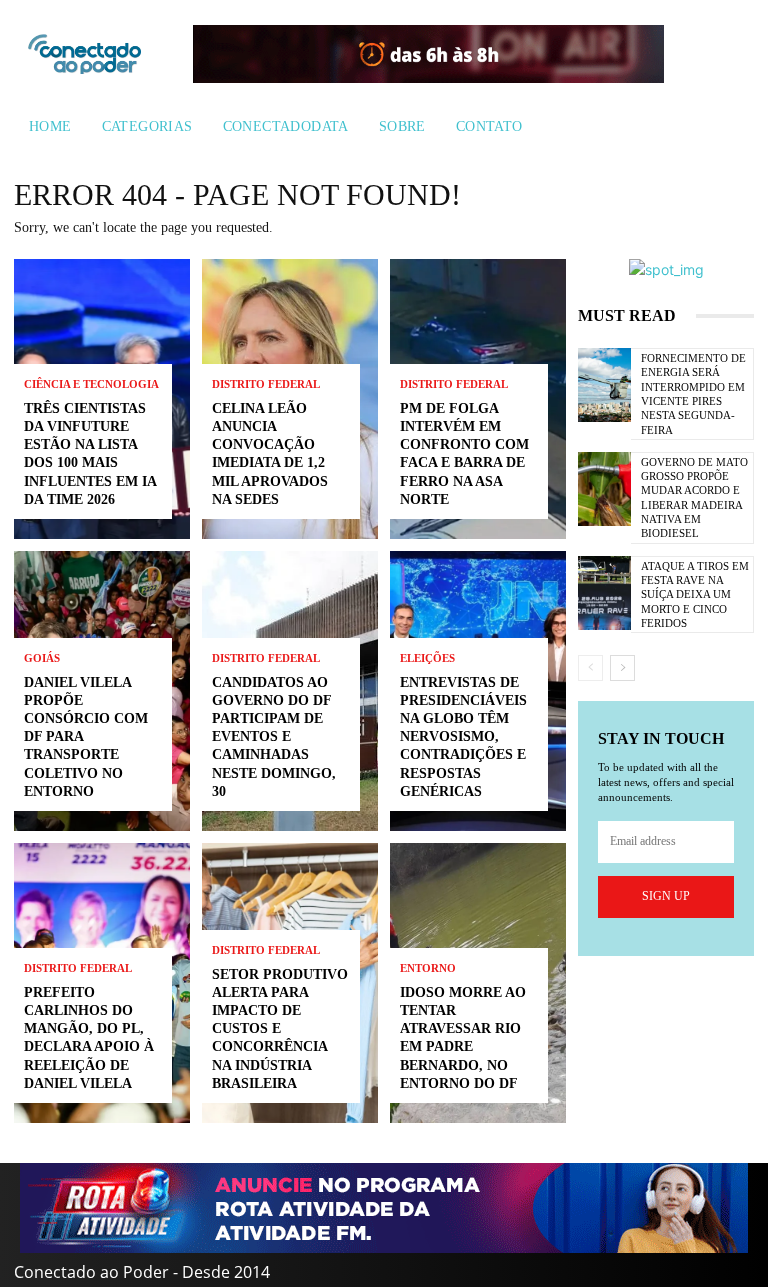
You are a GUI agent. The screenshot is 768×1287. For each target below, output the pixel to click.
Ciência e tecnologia (91, 384)
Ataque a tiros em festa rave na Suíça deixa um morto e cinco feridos (695, 594)
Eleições (427, 658)
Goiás (42, 658)
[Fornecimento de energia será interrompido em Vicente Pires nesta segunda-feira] (604, 385)
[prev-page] (590, 668)
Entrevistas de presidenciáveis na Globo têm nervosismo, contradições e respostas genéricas (463, 737)
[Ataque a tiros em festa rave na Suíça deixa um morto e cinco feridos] (604, 593)
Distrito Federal (78, 968)
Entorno (428, 968)
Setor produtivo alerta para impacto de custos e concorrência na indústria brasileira (280, 1029)
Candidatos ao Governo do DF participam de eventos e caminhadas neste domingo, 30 (274, 737)
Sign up (666, 896)
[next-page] (622, 668)
